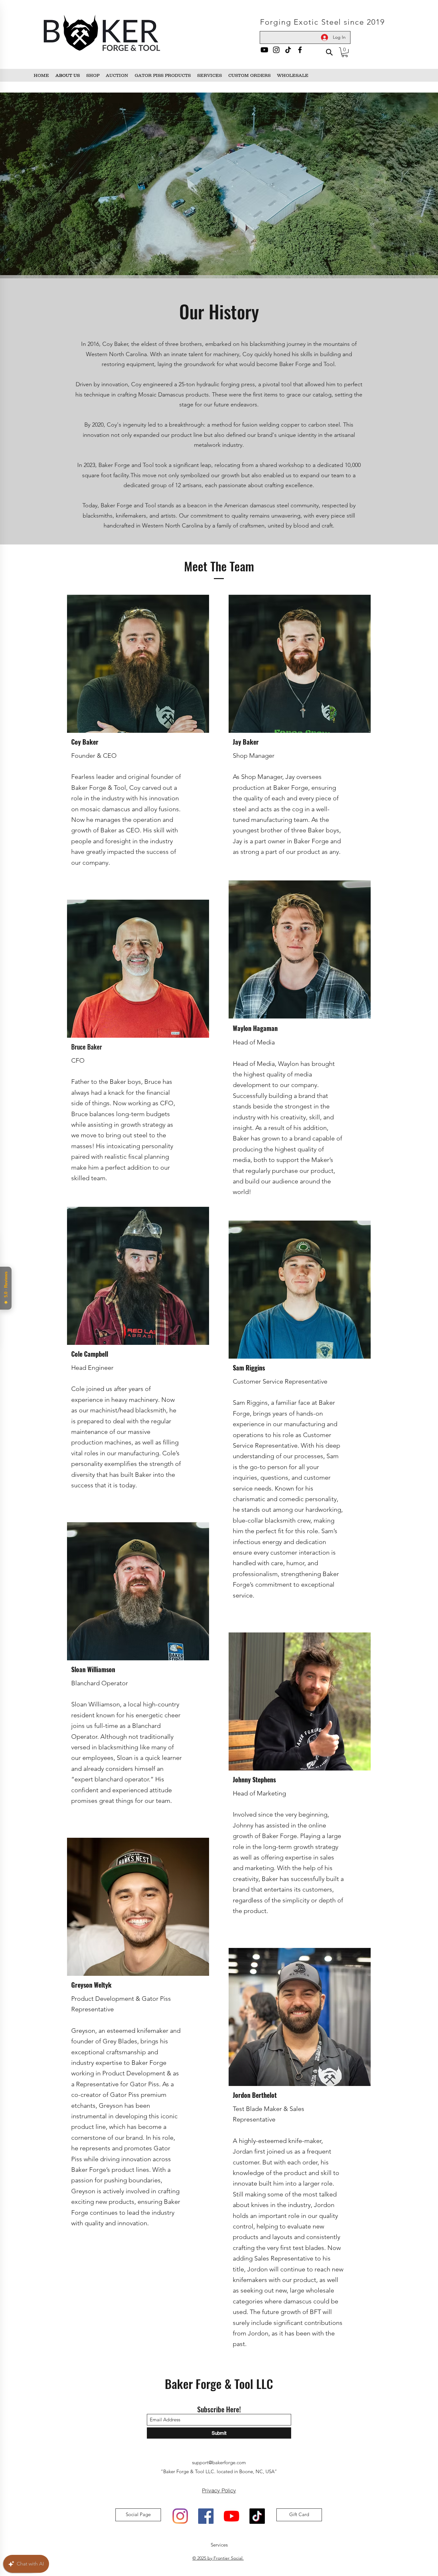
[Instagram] (276, 50)
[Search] (329, 52)
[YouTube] (232, 2516)
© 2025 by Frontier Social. (218, 2558)
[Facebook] (300, 50)
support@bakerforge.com (219, 2462)
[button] (345, 52)
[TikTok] (288, 50)
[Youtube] (264, 50)
